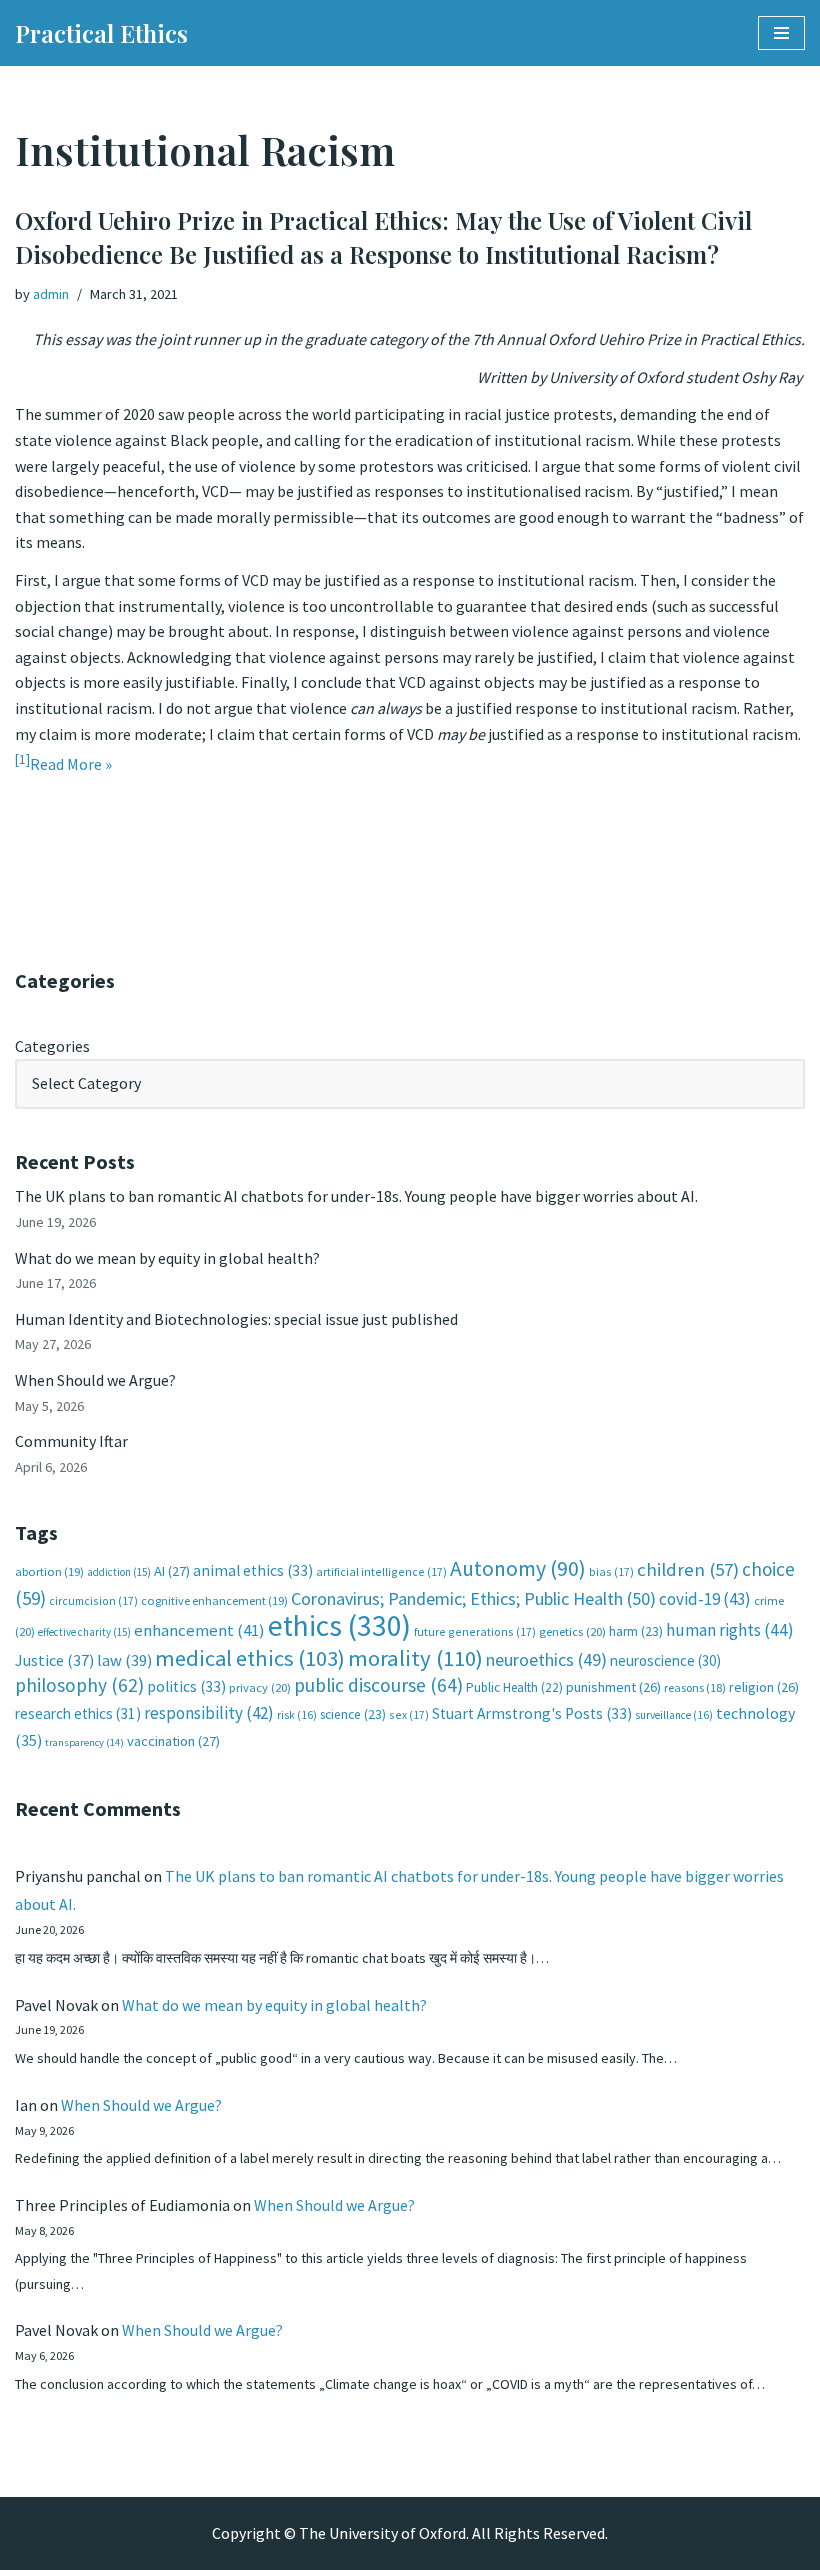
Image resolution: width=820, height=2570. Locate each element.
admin (51, 294)
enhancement (199, 1630)
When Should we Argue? (95, 1380)
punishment (613, 1687)
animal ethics (253, 1570)
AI (172, 1571)
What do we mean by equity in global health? (167, 1258)
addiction (119, 1572)
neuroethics (546, 1659)
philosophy (79, 1685)
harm (636, 1631)
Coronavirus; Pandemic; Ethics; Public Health (473, 1598)
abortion (49, 1571)
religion (764, 1687)
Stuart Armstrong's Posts (532, 1713)
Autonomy (518, 1568)
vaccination (173, 1741)
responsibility (209, 1713)
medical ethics (250, 1658)
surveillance (674, 1715)
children (688, 1569)
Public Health (514, 1687)
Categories (52, 1046)
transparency (84, 1742)
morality (415, 1658)
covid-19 (705, 1599)
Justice (54, 1660)
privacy (260, 1687)
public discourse (378, 1685)
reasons (695, 1687)
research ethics (78, 1713)
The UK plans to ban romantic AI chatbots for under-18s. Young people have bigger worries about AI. (356, 1196)
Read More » (71, 764)
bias (611, 1571)
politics (186, 1686)
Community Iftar (71, 1441)
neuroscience (665, 1660)
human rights (730, 1630)
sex (409, 1714)
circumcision (93, 1600)
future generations (475, 1631)
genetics (572, 1631)
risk (297, 1715)
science (353, 1714)
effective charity (84, 1632)
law (124, 1660)
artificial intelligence (381, 1571)
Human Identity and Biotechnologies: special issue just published (236, 1319)
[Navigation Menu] (781, 33)
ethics (339, 1625)
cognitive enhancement (214, 1600)
